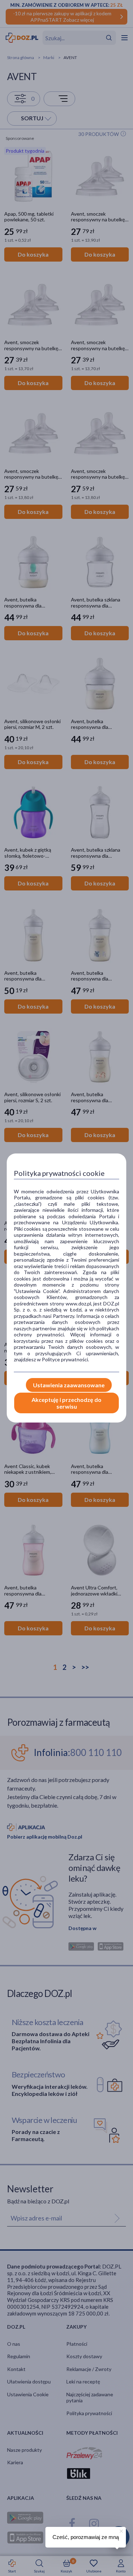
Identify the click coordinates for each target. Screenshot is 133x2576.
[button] (121, 2530)
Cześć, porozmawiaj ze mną (86, 2537)
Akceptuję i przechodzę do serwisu (66, 1403)
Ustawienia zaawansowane (69, 1385)
